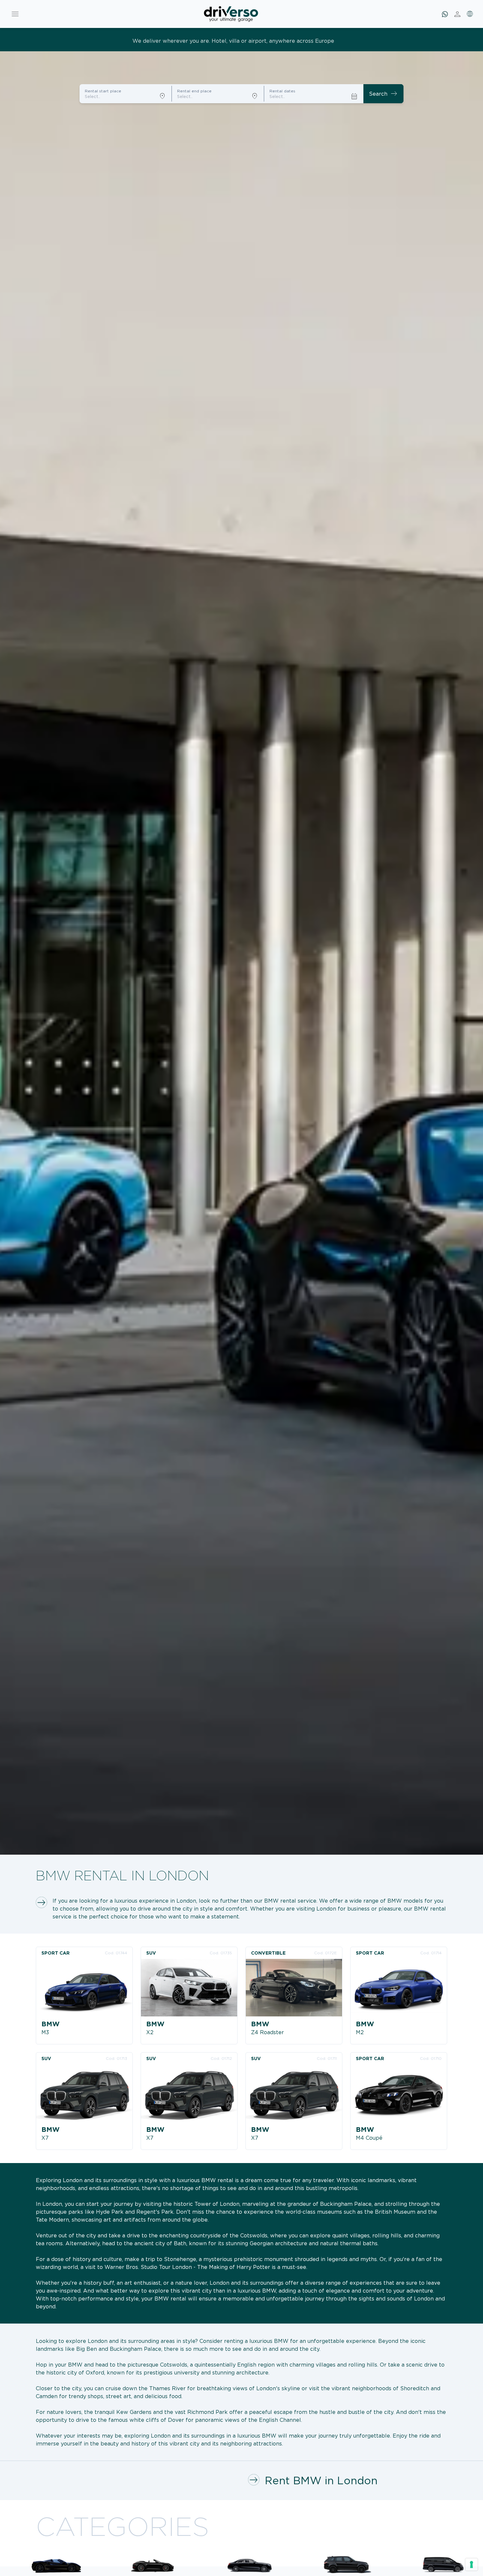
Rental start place (103, 91)
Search (383, 94)
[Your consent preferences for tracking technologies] (471, 2564)
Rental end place (194, 91)
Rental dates (282, 91)
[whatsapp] (445, 14)
